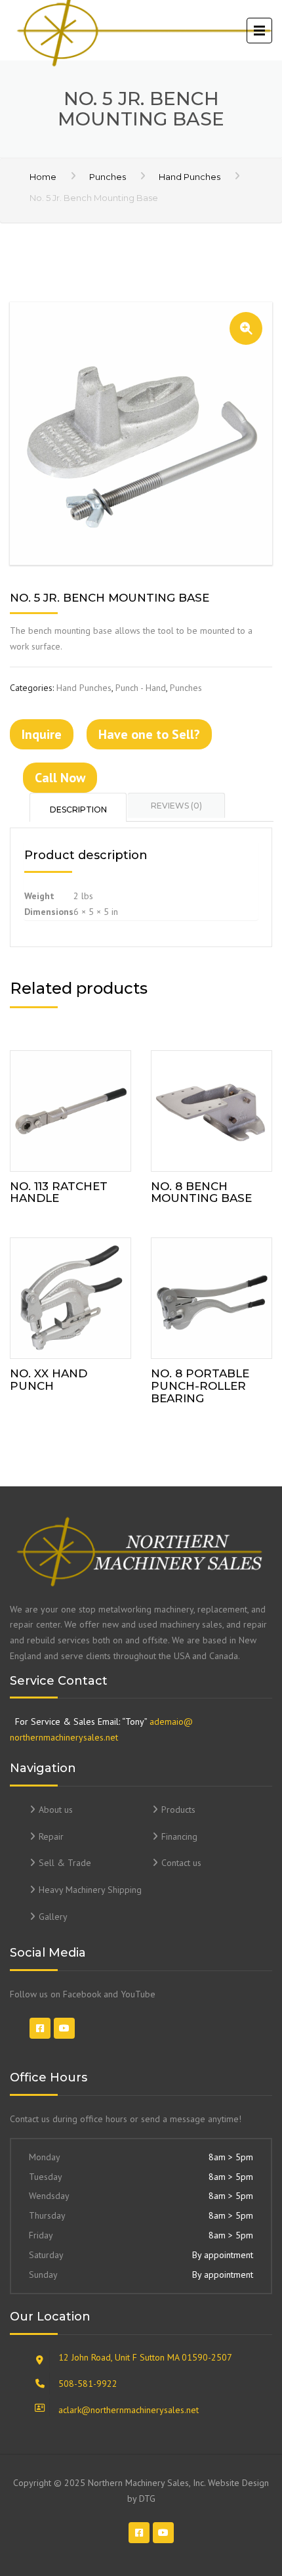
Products (178, 1810)
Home (43, 177)
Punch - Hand (141, 688)
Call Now (60, 778)
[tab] (79, 807)
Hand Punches (190, 177)
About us (56, 1810)
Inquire (42, 734)
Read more (70, 1108)
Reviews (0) (176, 806)
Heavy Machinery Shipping (90, 1890)
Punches (108, 177)
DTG (147, 2498)
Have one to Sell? (149, 734)
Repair (51, 1836)
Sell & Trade (65, 1863)
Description (78, 810)
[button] (246, 328)
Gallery (53, 1917)
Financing (179, 1836)
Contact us (181, 1863)
